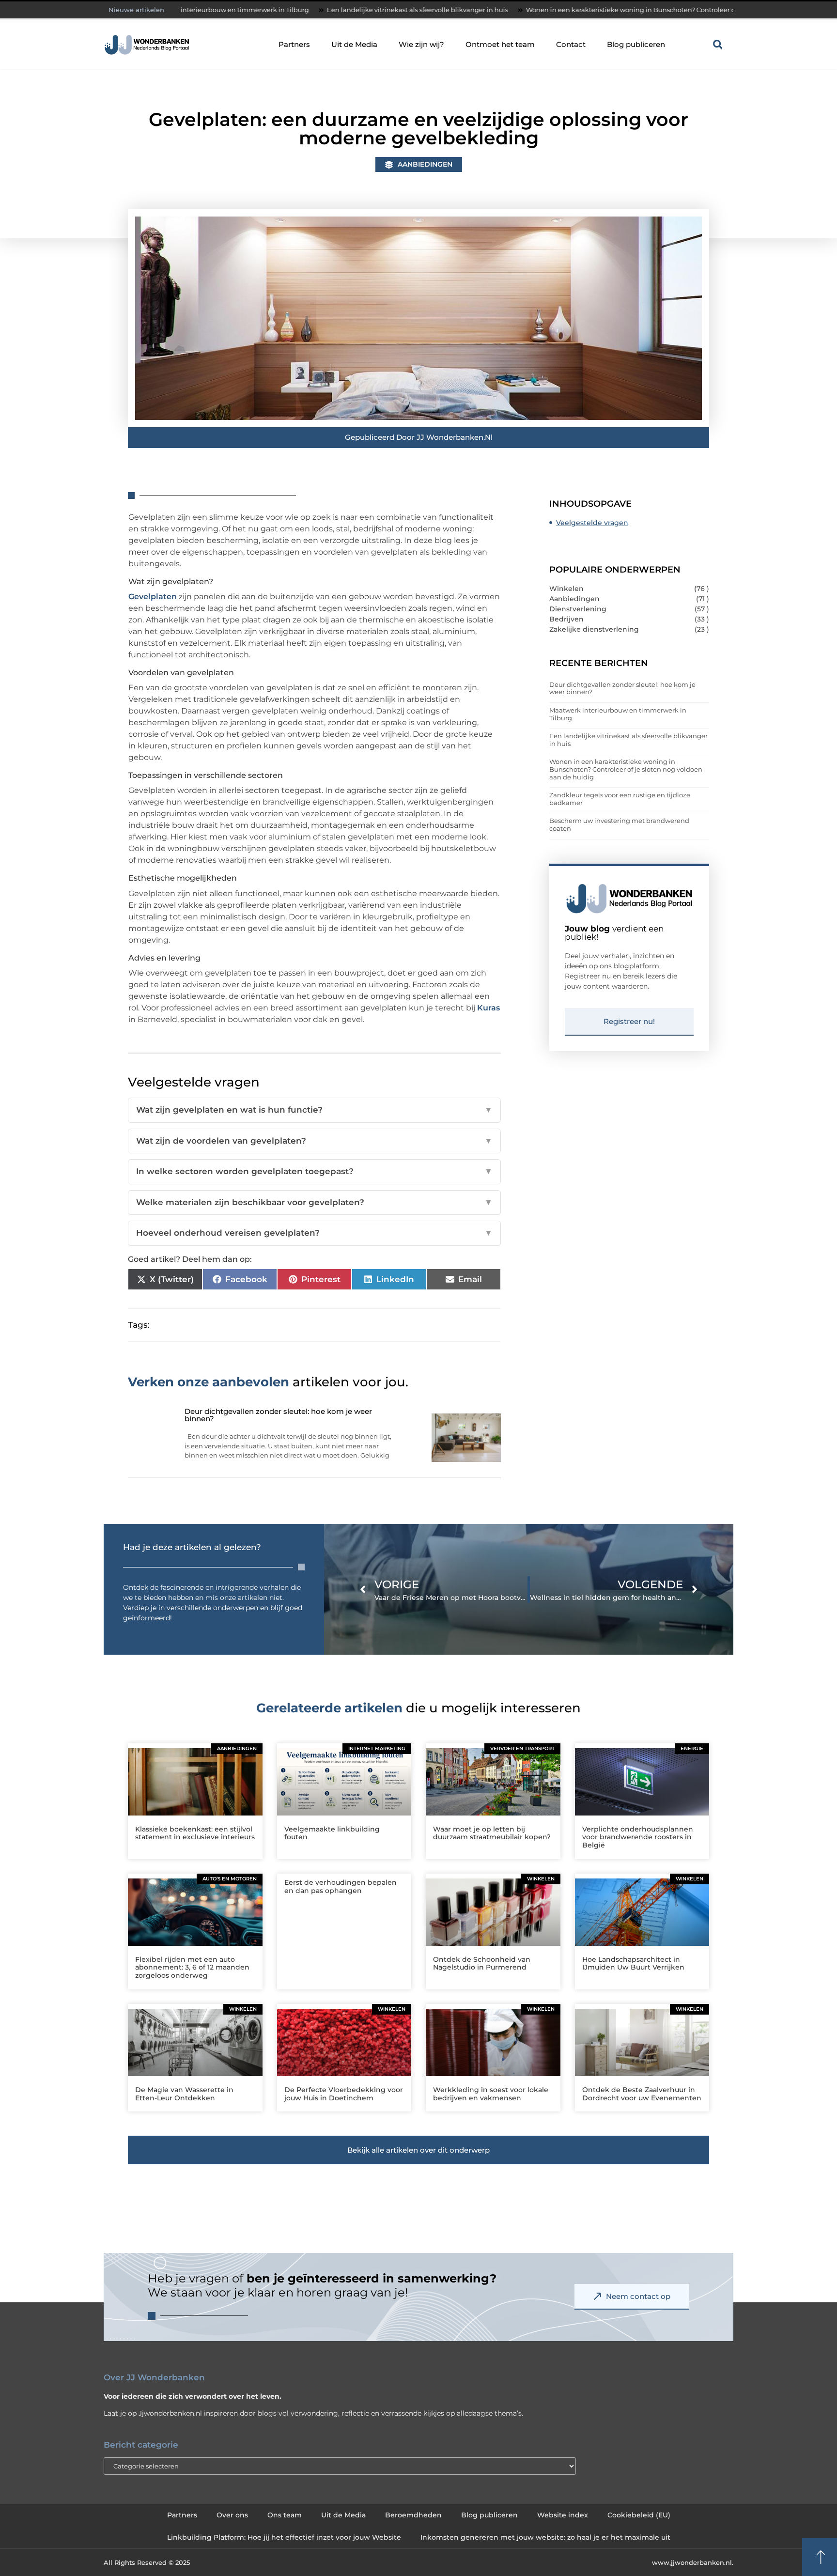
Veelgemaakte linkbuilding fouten (332, 1833)
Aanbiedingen (425, 164)
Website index (563, 2515)
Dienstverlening (578, 609)
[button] (718, 45)
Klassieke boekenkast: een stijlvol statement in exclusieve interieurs (195, 1833)
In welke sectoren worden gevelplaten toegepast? (314, 1171)
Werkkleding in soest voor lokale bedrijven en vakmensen (491, 2094)
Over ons (232, 2515)
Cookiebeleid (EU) (639, 2515)
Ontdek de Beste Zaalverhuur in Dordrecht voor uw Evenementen (642, 2094)
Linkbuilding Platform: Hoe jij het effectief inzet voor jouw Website (284, 2537)
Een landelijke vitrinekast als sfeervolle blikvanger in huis (308, 10)
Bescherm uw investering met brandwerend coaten (619, 824)
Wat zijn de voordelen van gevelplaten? (314, 1141)
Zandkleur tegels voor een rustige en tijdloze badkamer (620, 799)
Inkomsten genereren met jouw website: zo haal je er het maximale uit (545, 2537)
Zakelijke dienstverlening (594, 629)
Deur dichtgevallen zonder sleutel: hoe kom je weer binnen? (622, 688)
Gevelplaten (153, 597)
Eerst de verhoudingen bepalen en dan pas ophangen (341, 1886)
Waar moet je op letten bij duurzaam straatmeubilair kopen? (492, 1833)
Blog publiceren (636, 44)
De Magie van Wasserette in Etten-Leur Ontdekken (184, 2094)
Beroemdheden (413, 2515)
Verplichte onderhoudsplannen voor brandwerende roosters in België (638, 1837)
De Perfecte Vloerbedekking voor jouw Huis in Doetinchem (344, 2094)
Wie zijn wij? (421, 44)
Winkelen (566, 589)
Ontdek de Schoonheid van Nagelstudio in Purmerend (482, 1963)
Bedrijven (566, 619)
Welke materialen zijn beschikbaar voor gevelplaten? (314, 1202)
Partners (294, 44)
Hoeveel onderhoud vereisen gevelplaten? (314, 1233)
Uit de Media (354, 44)
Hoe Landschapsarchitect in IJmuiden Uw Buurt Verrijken (633, 1963)
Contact (571, 44)
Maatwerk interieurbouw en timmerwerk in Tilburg (618, 714)
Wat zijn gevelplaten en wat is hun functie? (314, 1110)
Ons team (285, 2515)
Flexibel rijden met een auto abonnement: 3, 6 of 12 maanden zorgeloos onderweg (192, 1968)
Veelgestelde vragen (592, 523)
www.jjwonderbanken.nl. (693, 2562)
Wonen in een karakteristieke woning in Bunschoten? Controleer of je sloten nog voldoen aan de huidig (580, 10)
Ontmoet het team (500, 44)
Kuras (488, 1008)
